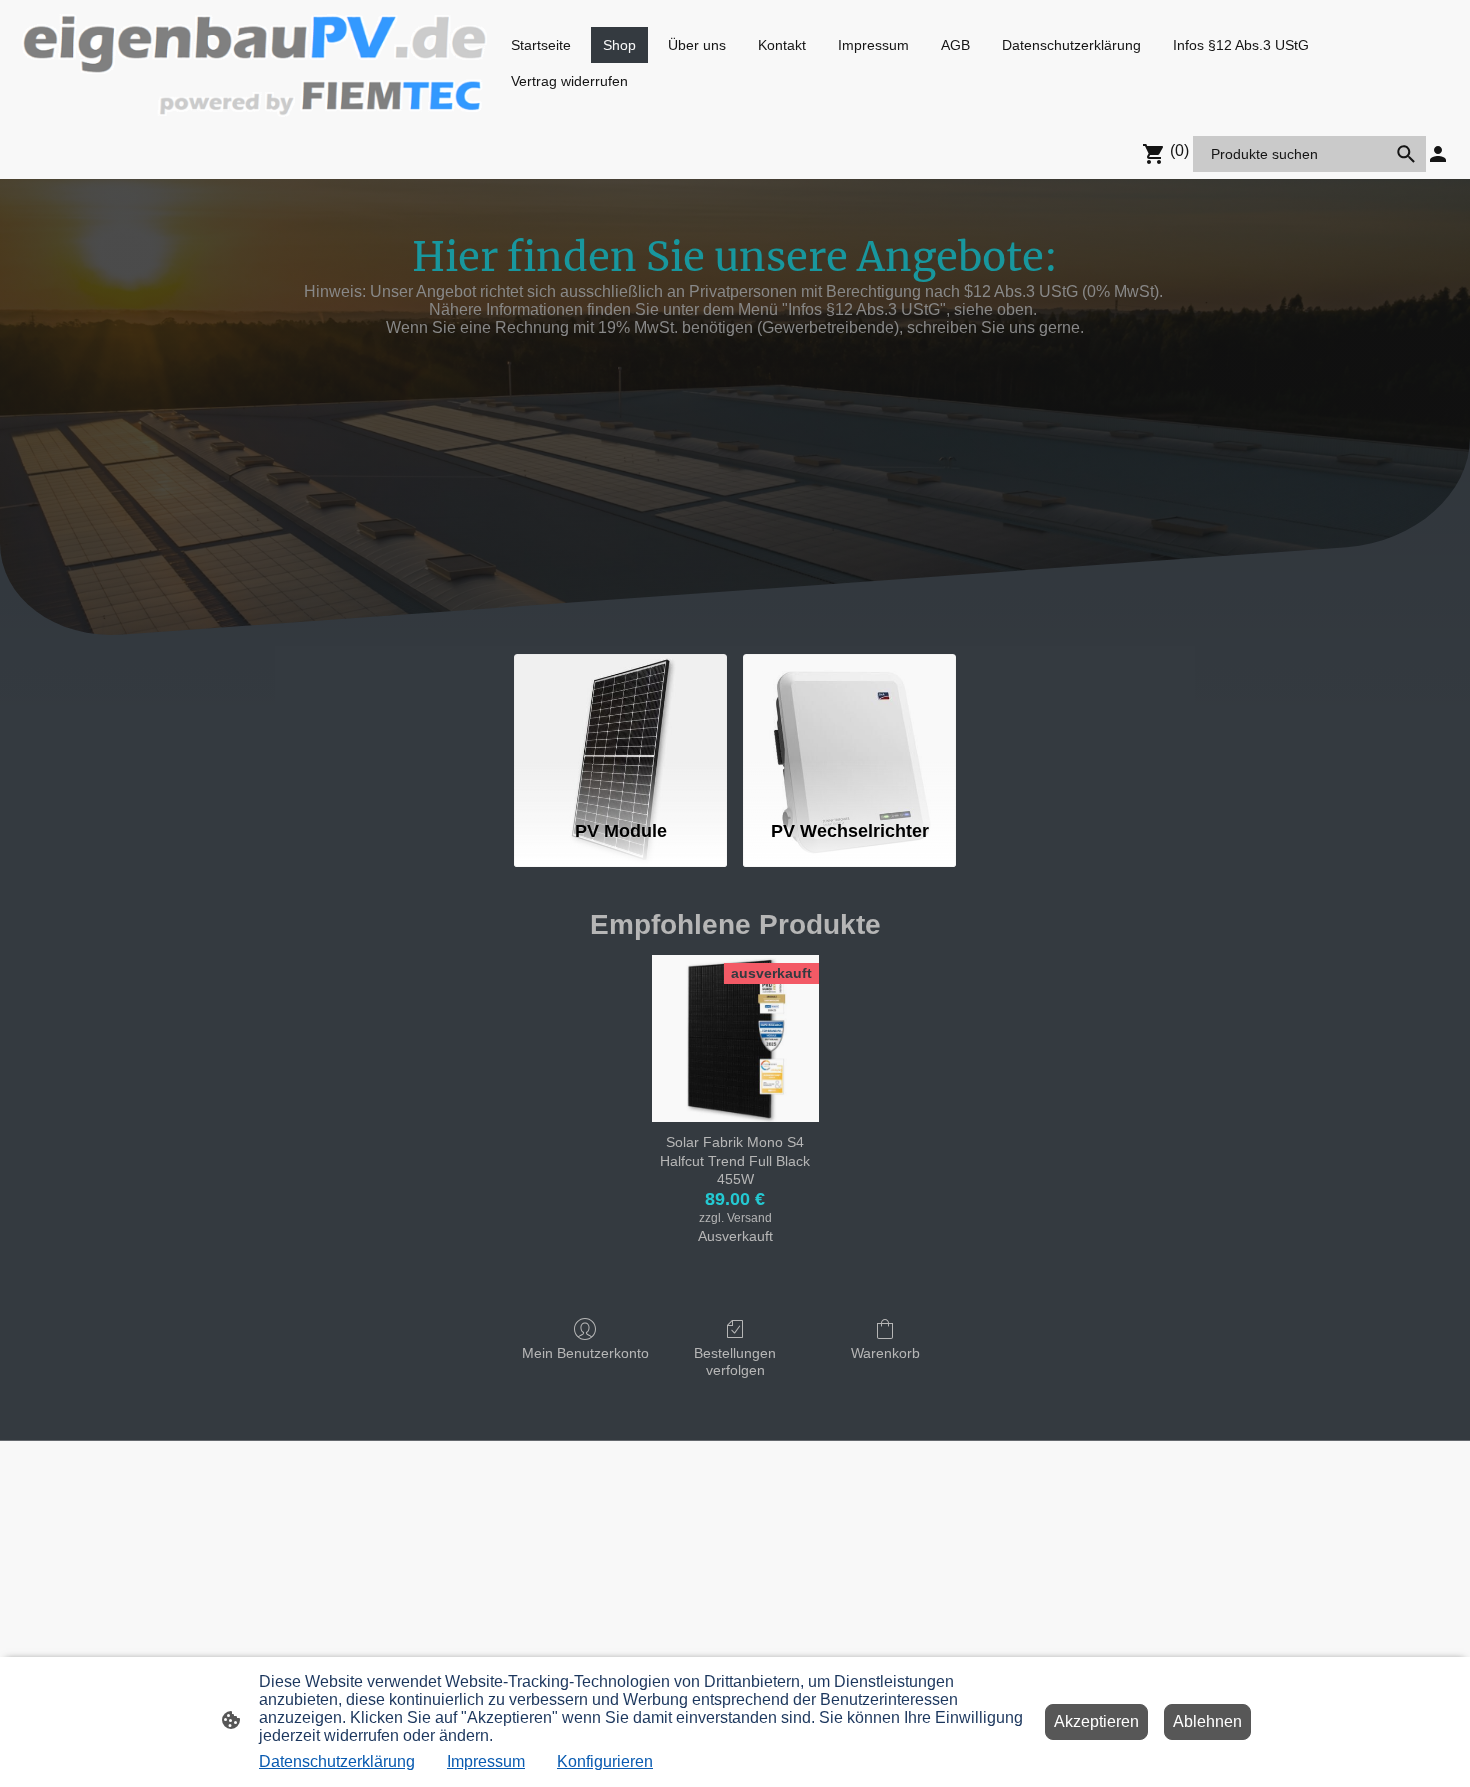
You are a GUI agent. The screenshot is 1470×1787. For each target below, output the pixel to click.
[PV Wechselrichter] (849, 728)
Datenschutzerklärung (337, 1761)
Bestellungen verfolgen (735, 1361)
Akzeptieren (1096, 1721)
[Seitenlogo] (255, 63)
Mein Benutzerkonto (585, 1353)
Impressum (486, 1761)
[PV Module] (620, 728)
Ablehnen (1207, 1721)
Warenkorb (885, 1353)
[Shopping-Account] (1438, 154)
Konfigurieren (605, 1761)
